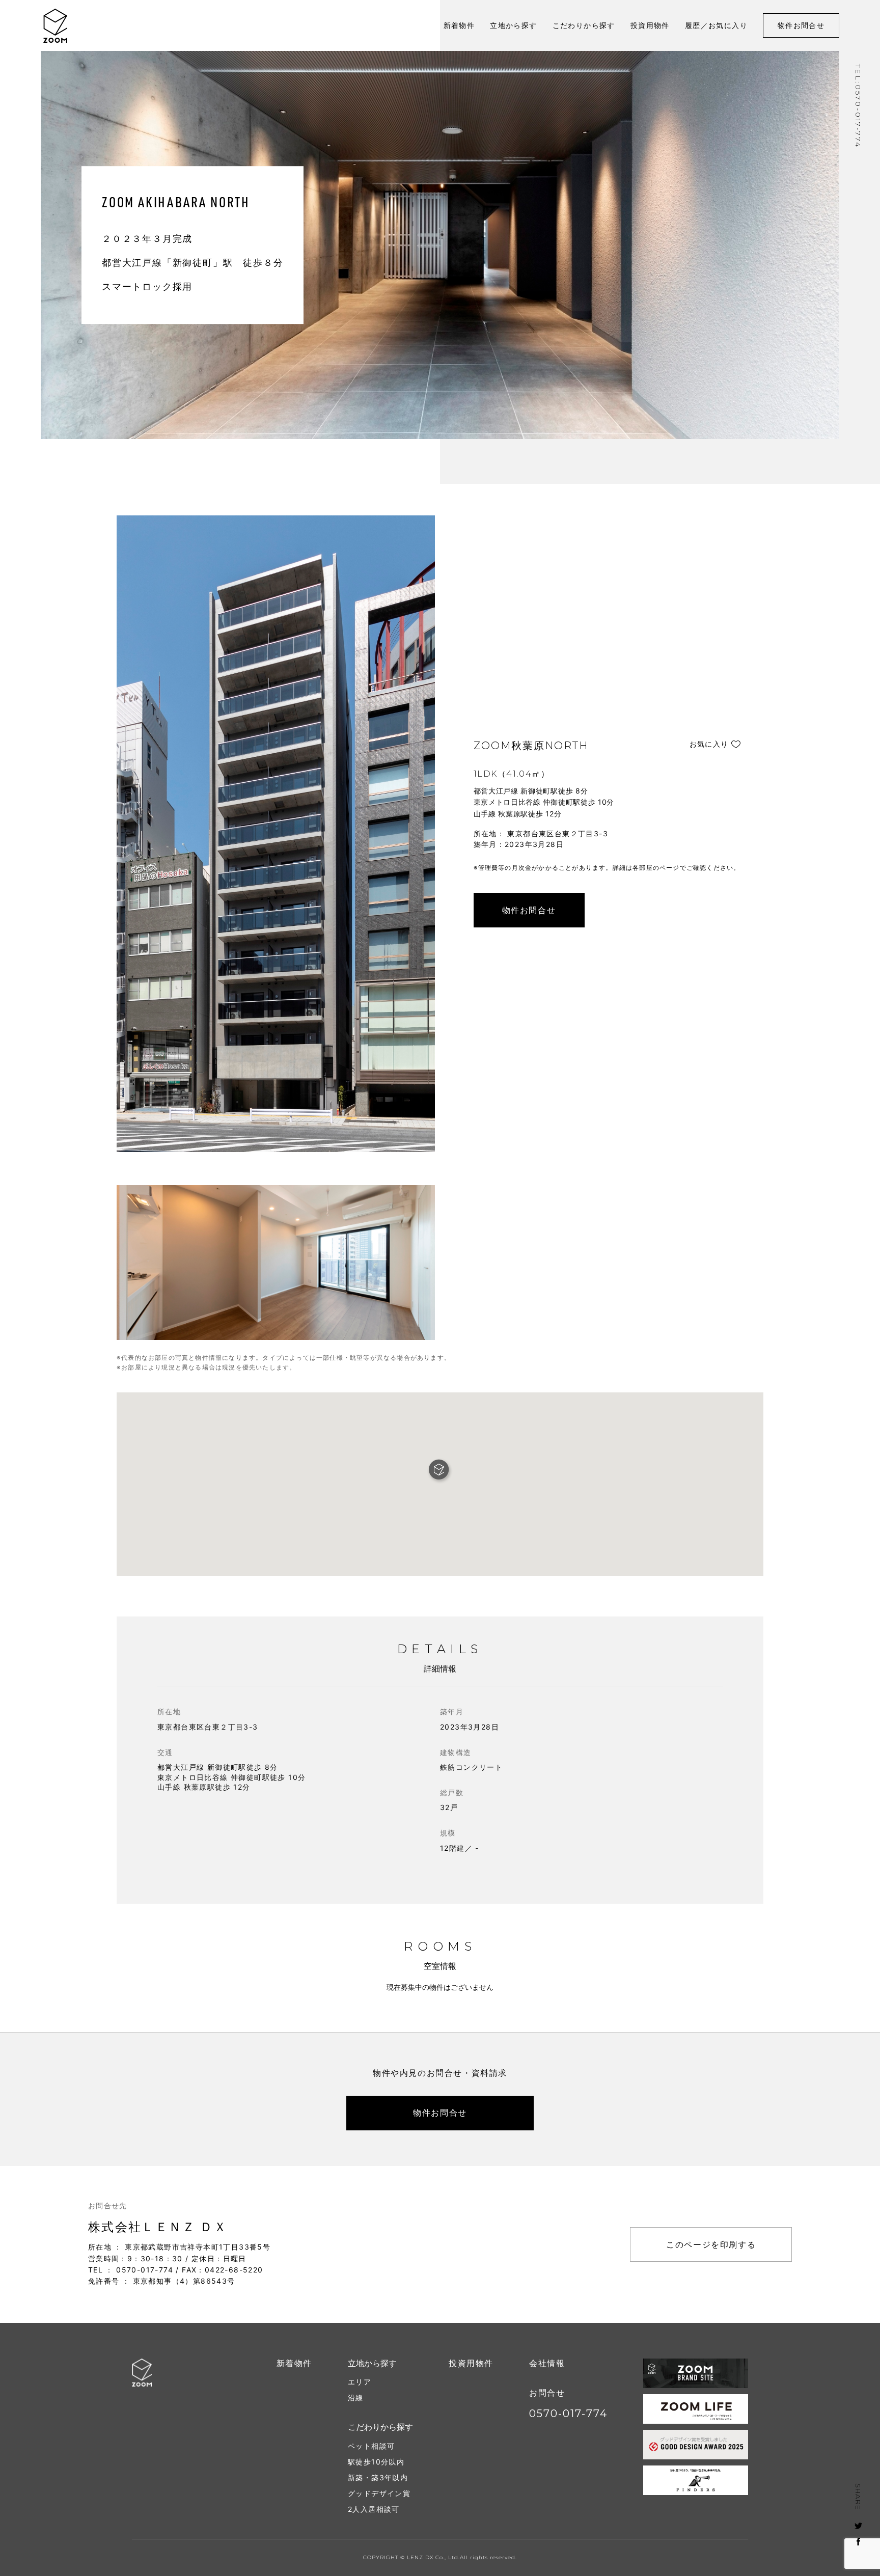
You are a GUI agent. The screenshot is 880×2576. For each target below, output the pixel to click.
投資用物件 (650, 25)
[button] (440, 1471)
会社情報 (547, 2363)
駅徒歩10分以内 (376, 2462)
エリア (360, 2382)
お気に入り (709, 744)
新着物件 (459, 25)
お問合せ (547, 2393)
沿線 (356, 2397)
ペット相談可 (371, 2446)
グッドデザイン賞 (379, 2493)
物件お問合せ (801, 25)
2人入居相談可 (374, 2509)
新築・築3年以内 (378, 2477)
